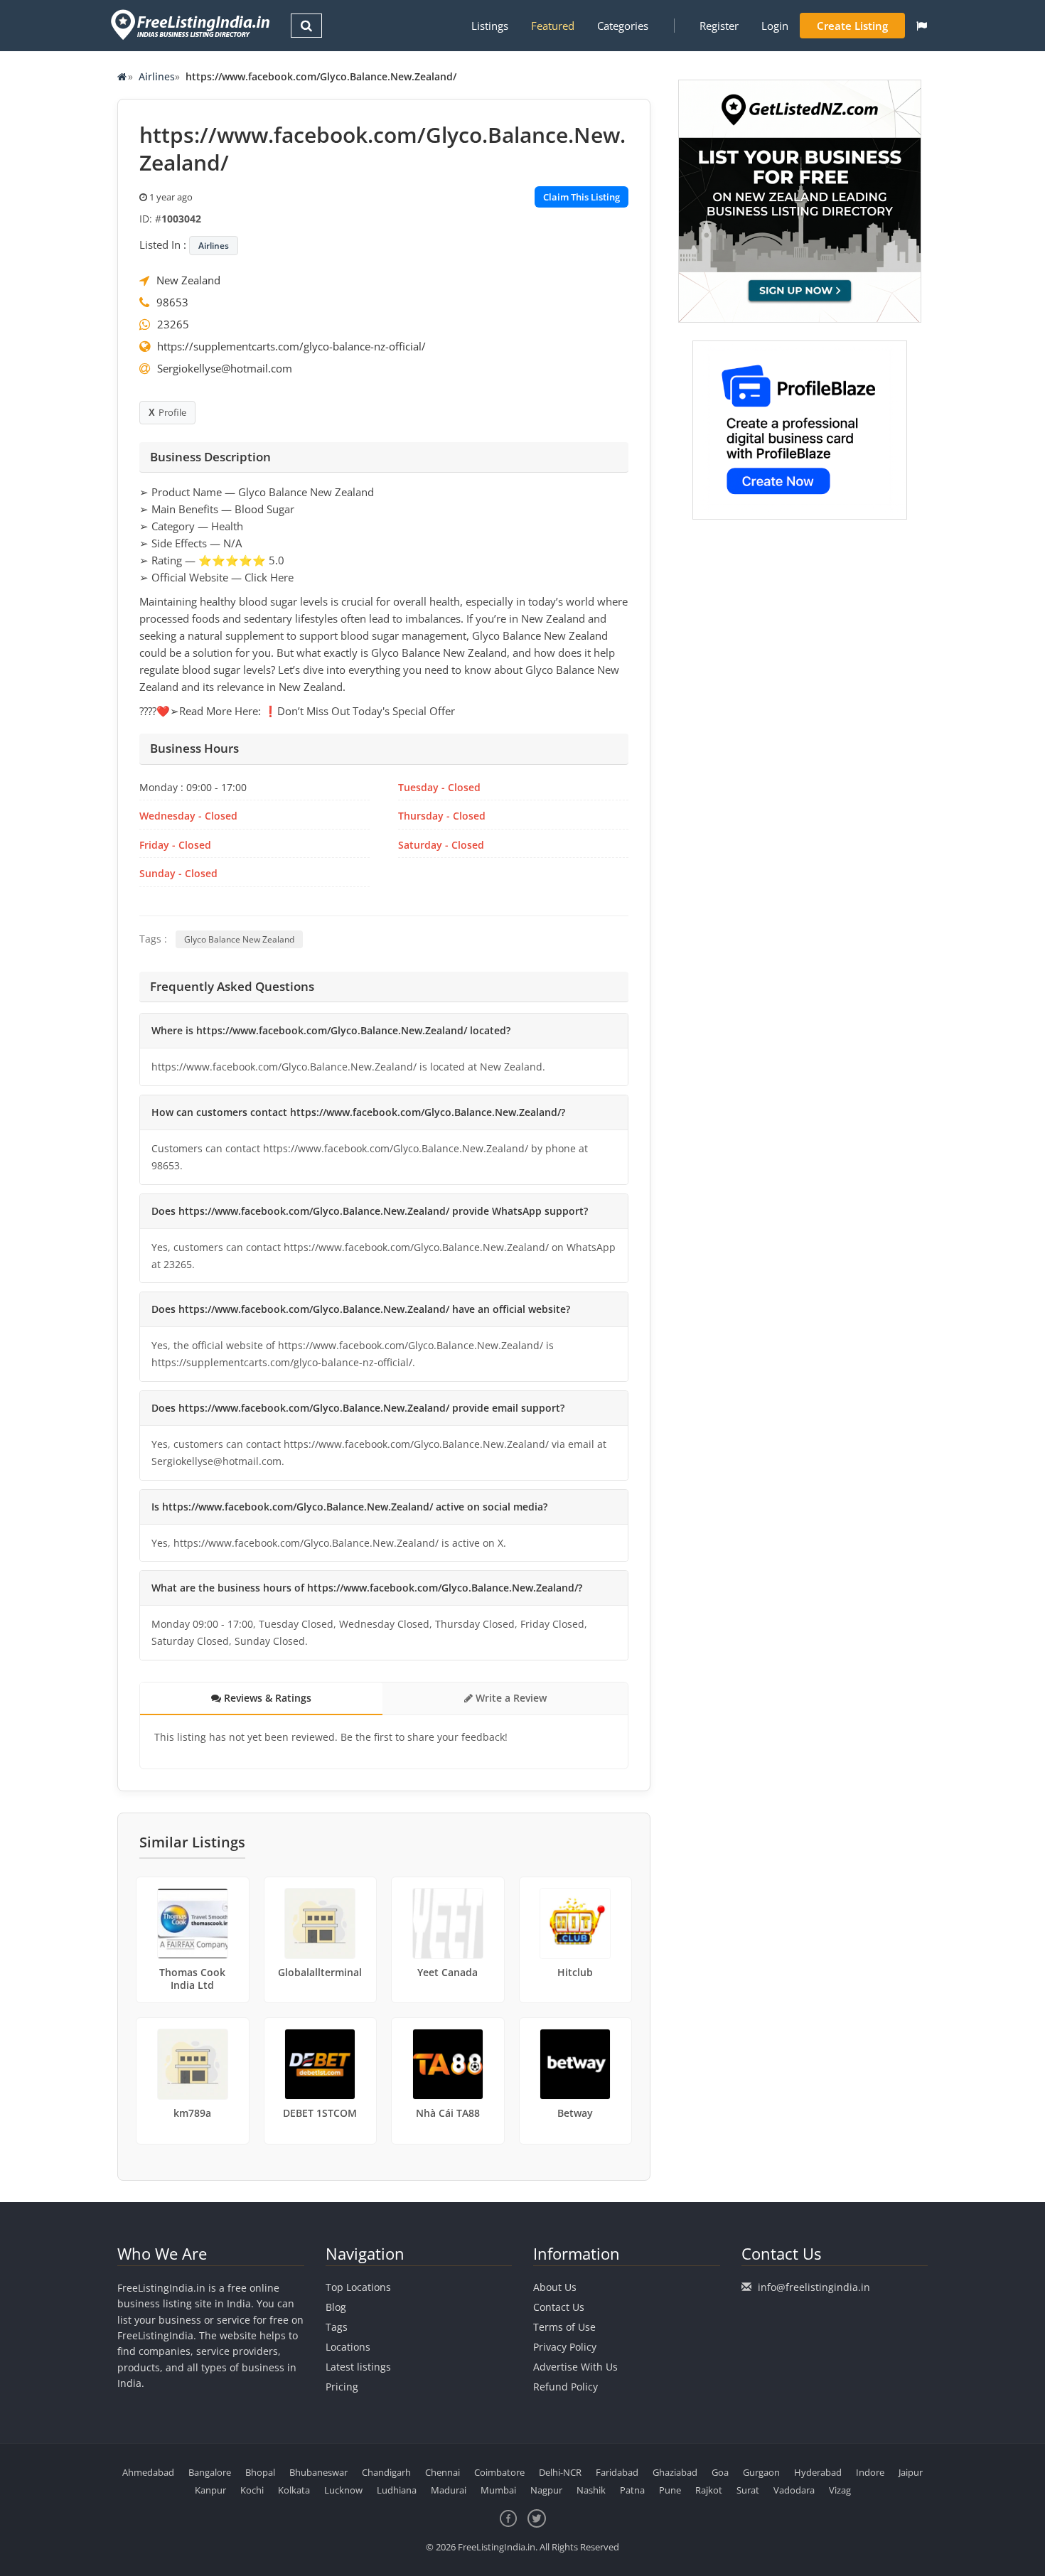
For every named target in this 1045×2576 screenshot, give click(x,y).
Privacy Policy (565, 2347)
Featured (553, 26)
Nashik (591, 2490)
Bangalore (210, 2472)
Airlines (157, 76)
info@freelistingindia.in (814, 2287)
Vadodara (794, 2490)
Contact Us (559, 2307)
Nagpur (546, 2490)
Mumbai (498, 2490)
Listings (490, 26)
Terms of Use (564, 2327)
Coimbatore (499, 2472)
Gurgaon (761, 2472)
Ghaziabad (675, 2472)
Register (719, 26)
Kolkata (294, 2490)
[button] (922, 26)
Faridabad (617, 2472)
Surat (748, 2490)
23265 (173, 324)
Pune (670, 2490)
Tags (337, 2327)
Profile (172, 412)
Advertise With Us (575, 2367)
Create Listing (852, 26)
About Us (555, 2287)
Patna (632, 2490)
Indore (870, 2472)
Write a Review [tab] (510, 1698)
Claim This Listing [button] (582, 197)
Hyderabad (818, 2472)
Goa (720, 2472)
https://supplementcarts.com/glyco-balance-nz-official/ (291, 346)
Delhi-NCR (560, 2472)
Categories (623, 26)
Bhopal (260, 2472)
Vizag (840, 2490)
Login (775, 26)
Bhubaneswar (318, 2472)
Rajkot (709, 2490)
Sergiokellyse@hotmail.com (225, 368)
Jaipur (911, 2472)
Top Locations (358, 2287)
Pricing (342, 2387)
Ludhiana (397, 2490)
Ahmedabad (148, 2472)
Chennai (443, 2472)
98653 (172, 302)
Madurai (449, 2490)
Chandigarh (386, 2472)
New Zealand (188, 280)
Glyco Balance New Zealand (239, 939)
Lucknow (343, 2490)
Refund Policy (566, 2387)
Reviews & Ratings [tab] (266, 1698)
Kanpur (210, 2490)
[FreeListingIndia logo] (192, 25)
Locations (348, 2347)
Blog (336, 2307)
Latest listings (358, 2367)
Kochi (252, 2490)
